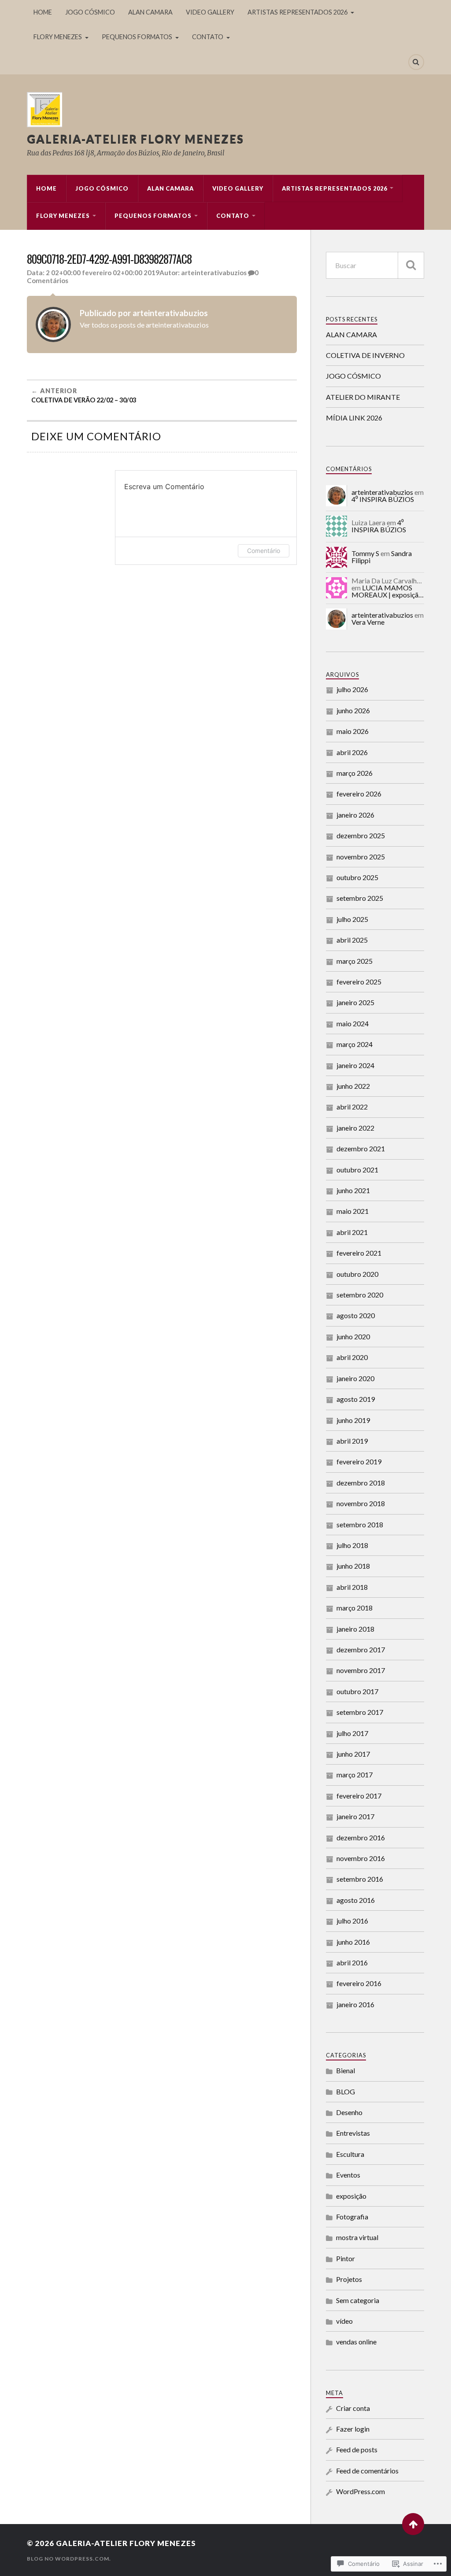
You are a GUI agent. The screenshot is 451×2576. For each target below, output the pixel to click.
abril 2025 (352, 940)
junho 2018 (353, 1566)
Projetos (349, 2279)
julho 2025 (352, 919)
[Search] (416, 62)
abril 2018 (352, 1587)
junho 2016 (353, 1942)
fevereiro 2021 (359, 1253)
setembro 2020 (360, 1295)
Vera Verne (368, 622)
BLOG (346, 2091)
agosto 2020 (356, 1315)
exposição (351, 2196)
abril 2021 (352, 1232)
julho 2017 (352, 1733)
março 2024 (355, 1044)
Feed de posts (357, 2449)
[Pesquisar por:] (375, 265)
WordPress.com (360, 2491)
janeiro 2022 (355, 1128)
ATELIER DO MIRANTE (363, 397)
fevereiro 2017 (359, 1796)
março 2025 (355, 961)
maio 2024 (353, 1023)
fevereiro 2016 (359, 1983)
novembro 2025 (361, 857)
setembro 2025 (360, 898)
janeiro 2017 (355, 1816)
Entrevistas (353, 2133)
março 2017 (355, 1774)
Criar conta (353, 2408)
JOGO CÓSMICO (90, 12)
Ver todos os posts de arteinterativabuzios (144, 325)
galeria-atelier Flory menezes (135, 139)
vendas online (356, 2342)
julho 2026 (352, 689)
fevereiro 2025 (359, 982)
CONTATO (208, 37)
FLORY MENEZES (58, 37)
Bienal (346, 2070)
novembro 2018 (361, 1503)
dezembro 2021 (361, 1148)
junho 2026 (353, 710)
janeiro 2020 (355, 1378)
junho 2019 (353, 1420)
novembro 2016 (361, 1858)
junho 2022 (353, 1086)
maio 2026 (353, 731)
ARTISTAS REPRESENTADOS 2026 (298, 12)
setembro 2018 (360, 1524)
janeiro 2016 (355, 2004)
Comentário (264, 551)
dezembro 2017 (361, 1649)
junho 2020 (353, 1336)
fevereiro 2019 (359, 1461)
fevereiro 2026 (359, 794)
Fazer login (353, 2429)
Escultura (350, 2154)
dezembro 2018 (361, 1483)
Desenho (349, 2112)
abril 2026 (352, 752)
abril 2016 (352, 1962)
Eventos (348, 2175)
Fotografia (352, 2217)
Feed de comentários (367, 2471)
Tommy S (365, 553)
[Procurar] (411, 265)
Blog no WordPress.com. (69, 2559)
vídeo (344, 2321)
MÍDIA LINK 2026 (354, 418)
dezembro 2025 (361, 835)
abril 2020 (352, 1357)
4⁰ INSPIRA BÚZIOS (383, 499)
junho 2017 (353, 1754)
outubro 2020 (357, 1274)
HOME (43, 12)
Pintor (346, 2258)
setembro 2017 (360, 1712)
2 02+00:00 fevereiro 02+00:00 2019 (103, 273)
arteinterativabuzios (214, 273)
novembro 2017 (361, 1670)
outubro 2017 (357, 1691)
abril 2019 (352, 1441)
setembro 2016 (360, 1879)
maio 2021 (353, 1211)
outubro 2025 (357, 877)
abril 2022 (352, 1107)
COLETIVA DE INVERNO (365, 355)
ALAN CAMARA (150, 12)
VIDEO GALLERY (210, 12)
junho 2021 (353, 1190)
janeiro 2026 (355, 815)
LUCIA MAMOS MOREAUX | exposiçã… (388, 591)
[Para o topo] (413, 2524)
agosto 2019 (356, 1399)
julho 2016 (352, 1921)
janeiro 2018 (355, 1629)
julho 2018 (352, 1545)
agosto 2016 (356, 1900)
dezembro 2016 (361, 1837)
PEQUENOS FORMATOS (137, 37)
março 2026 (355, 773)
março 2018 (355, 1608)
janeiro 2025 (355, 1002)
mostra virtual (357, 2237)
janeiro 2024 (355, 1065)
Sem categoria (358, 2300)
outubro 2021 (357, 1170)
